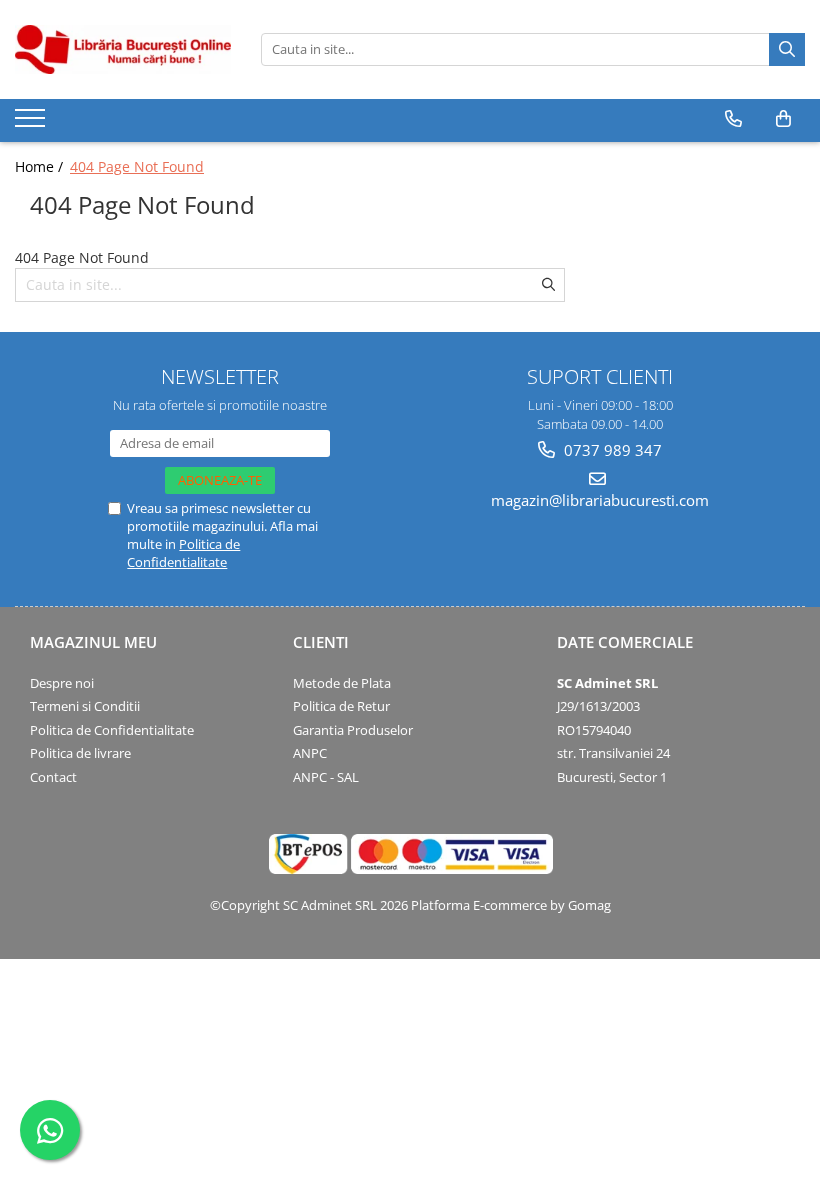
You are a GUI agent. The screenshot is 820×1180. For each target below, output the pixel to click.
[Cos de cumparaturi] (783, 119)
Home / (41, 166)
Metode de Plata (342, 683)
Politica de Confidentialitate (183, 553)
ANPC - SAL (326, 777)
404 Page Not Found (137, 166)
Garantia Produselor (353, 730)
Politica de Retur (341, 706)
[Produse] (32, 124)
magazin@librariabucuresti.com (600, 500)
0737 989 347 (611, 450)
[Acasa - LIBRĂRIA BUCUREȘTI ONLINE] (123, 49)
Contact (53, 777)
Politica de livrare (80, 753)
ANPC (310, 753)
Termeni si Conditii (85, 706)
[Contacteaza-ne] (733, 119)
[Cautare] (787, 49)
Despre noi (62, 683)
